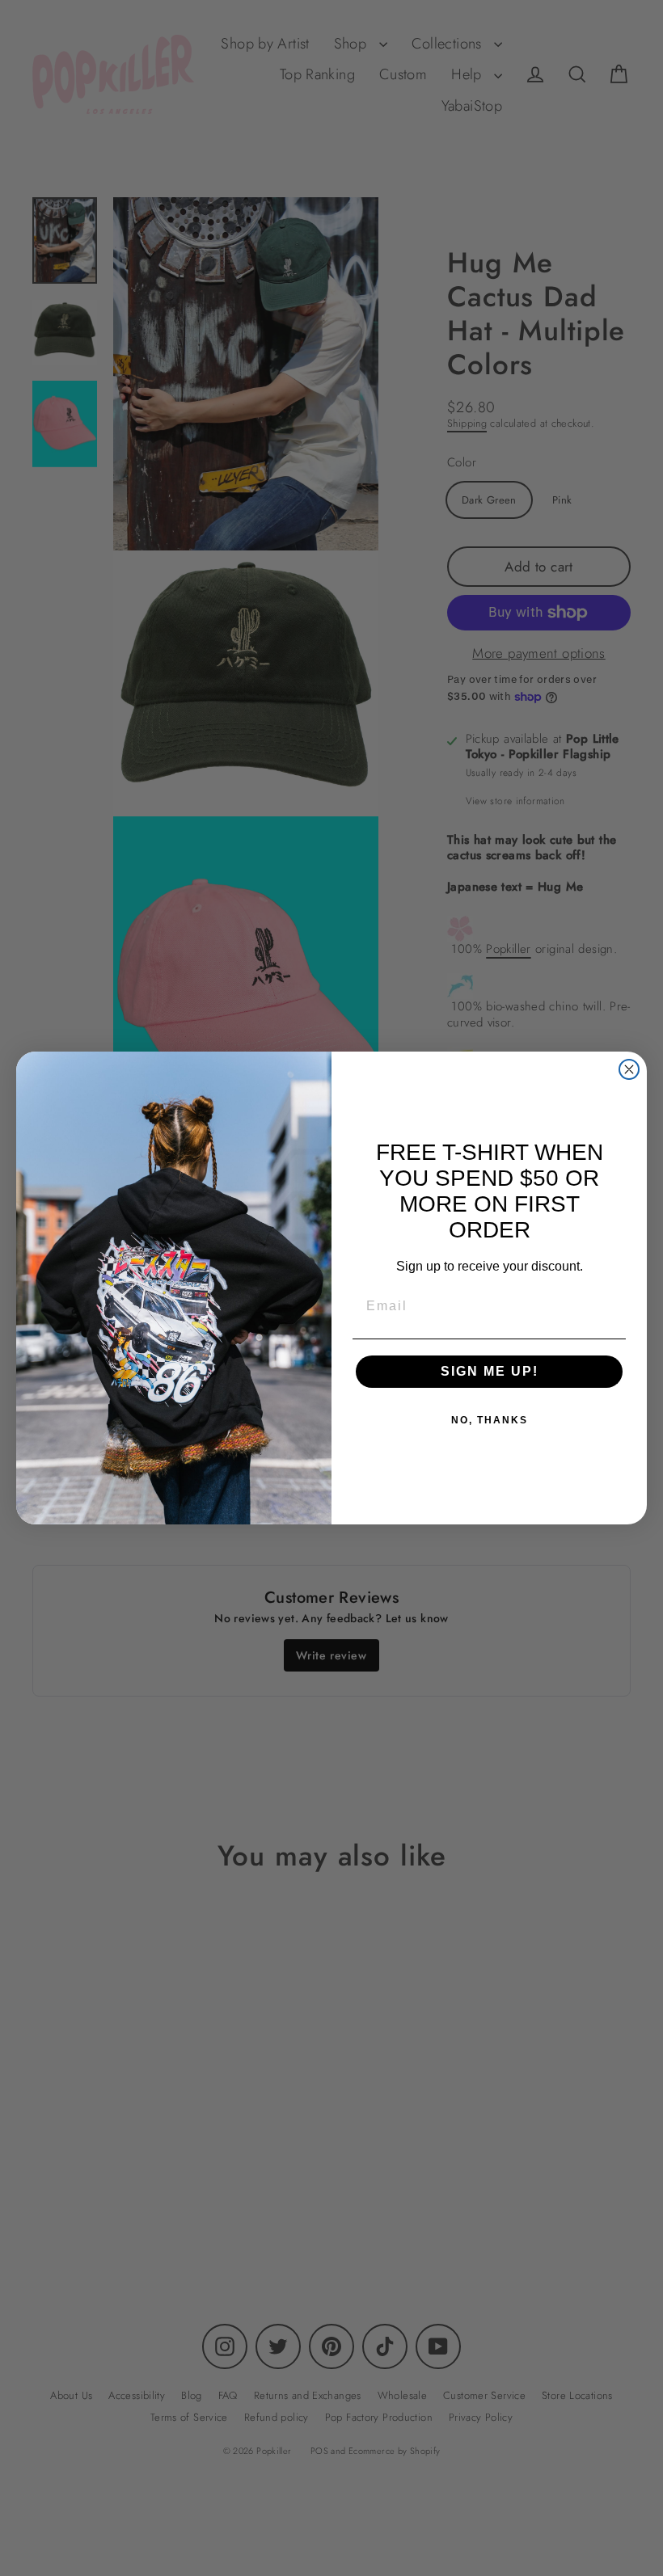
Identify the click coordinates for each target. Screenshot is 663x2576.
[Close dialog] (629, 1069)
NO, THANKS (490, 1420)
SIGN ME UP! (490, 1371)
